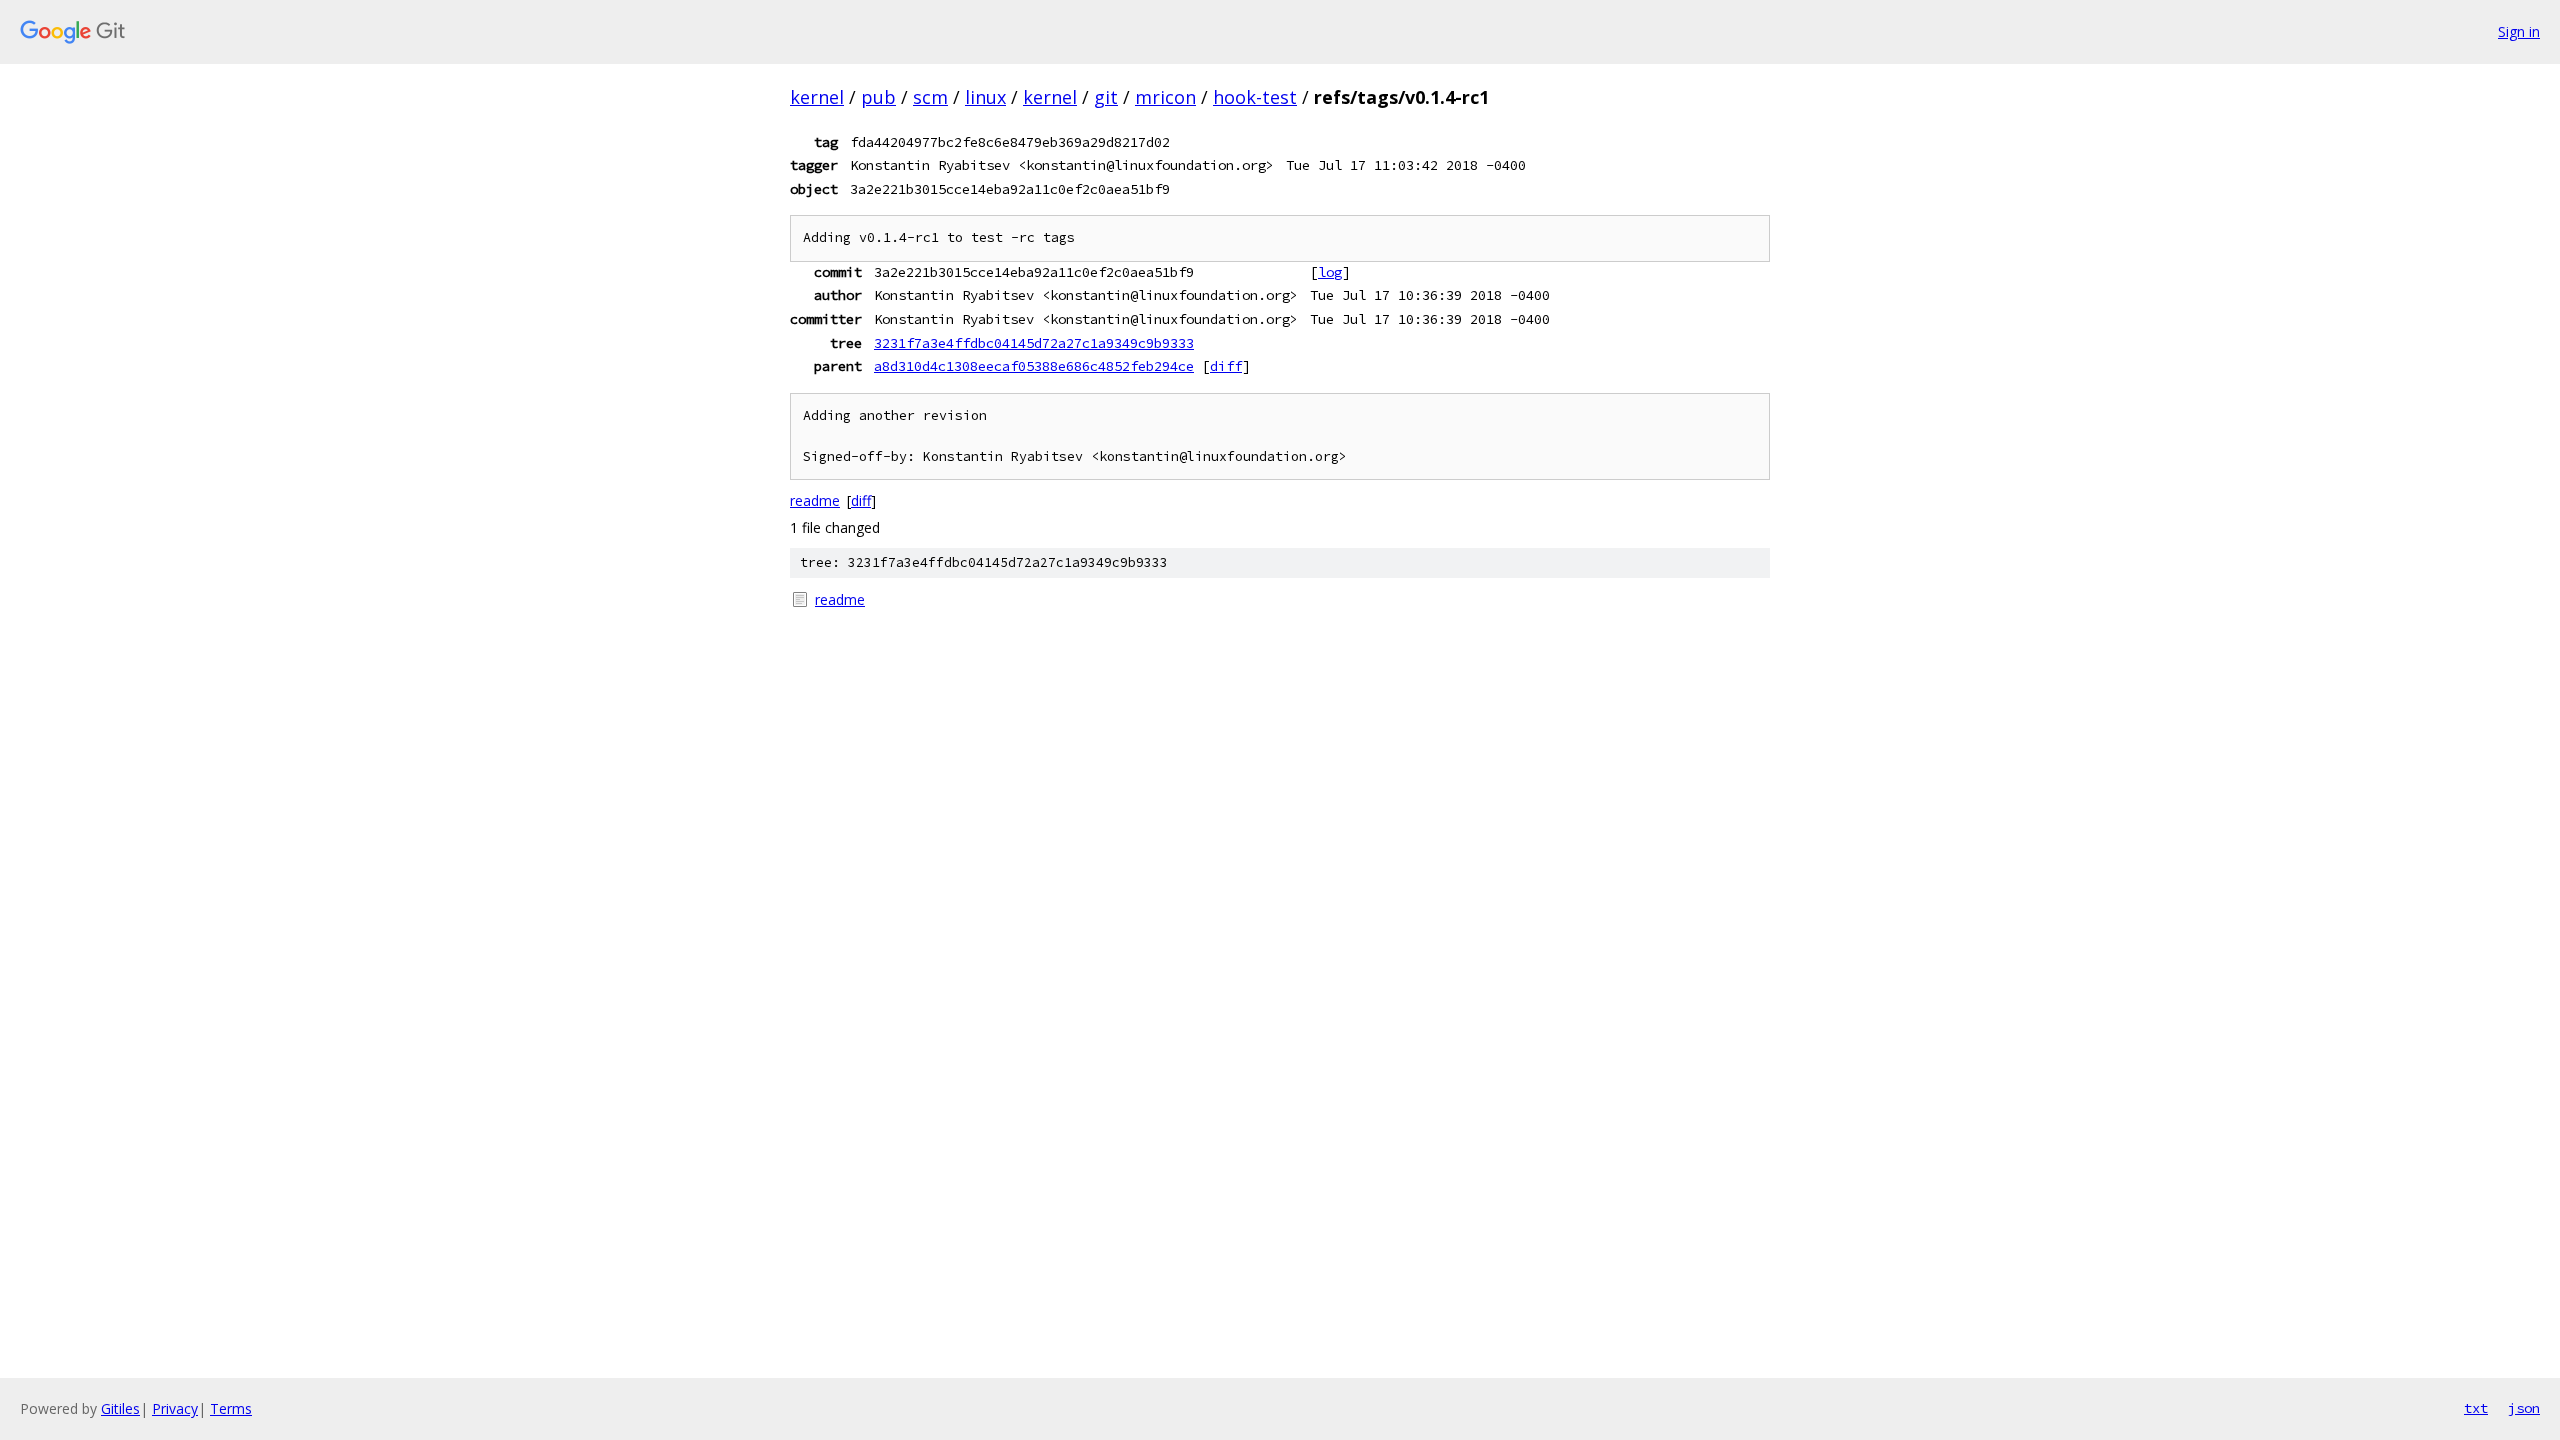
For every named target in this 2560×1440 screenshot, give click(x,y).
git (1106, 97)
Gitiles (120, 1408)
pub (878, 97)
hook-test (1255, 97)
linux (985, 97)
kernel (817, 97)
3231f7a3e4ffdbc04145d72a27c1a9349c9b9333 (1034, 343)
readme (815, 500)
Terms (231, 1408)
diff (1226, 366)
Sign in (2519, 31)
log (1330, 272)
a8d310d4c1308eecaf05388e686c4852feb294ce (1034, 366)
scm (930, 97)
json (2524, 1408)
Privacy (175, 1408)
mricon (1165, 97)
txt (2476, 1408)
